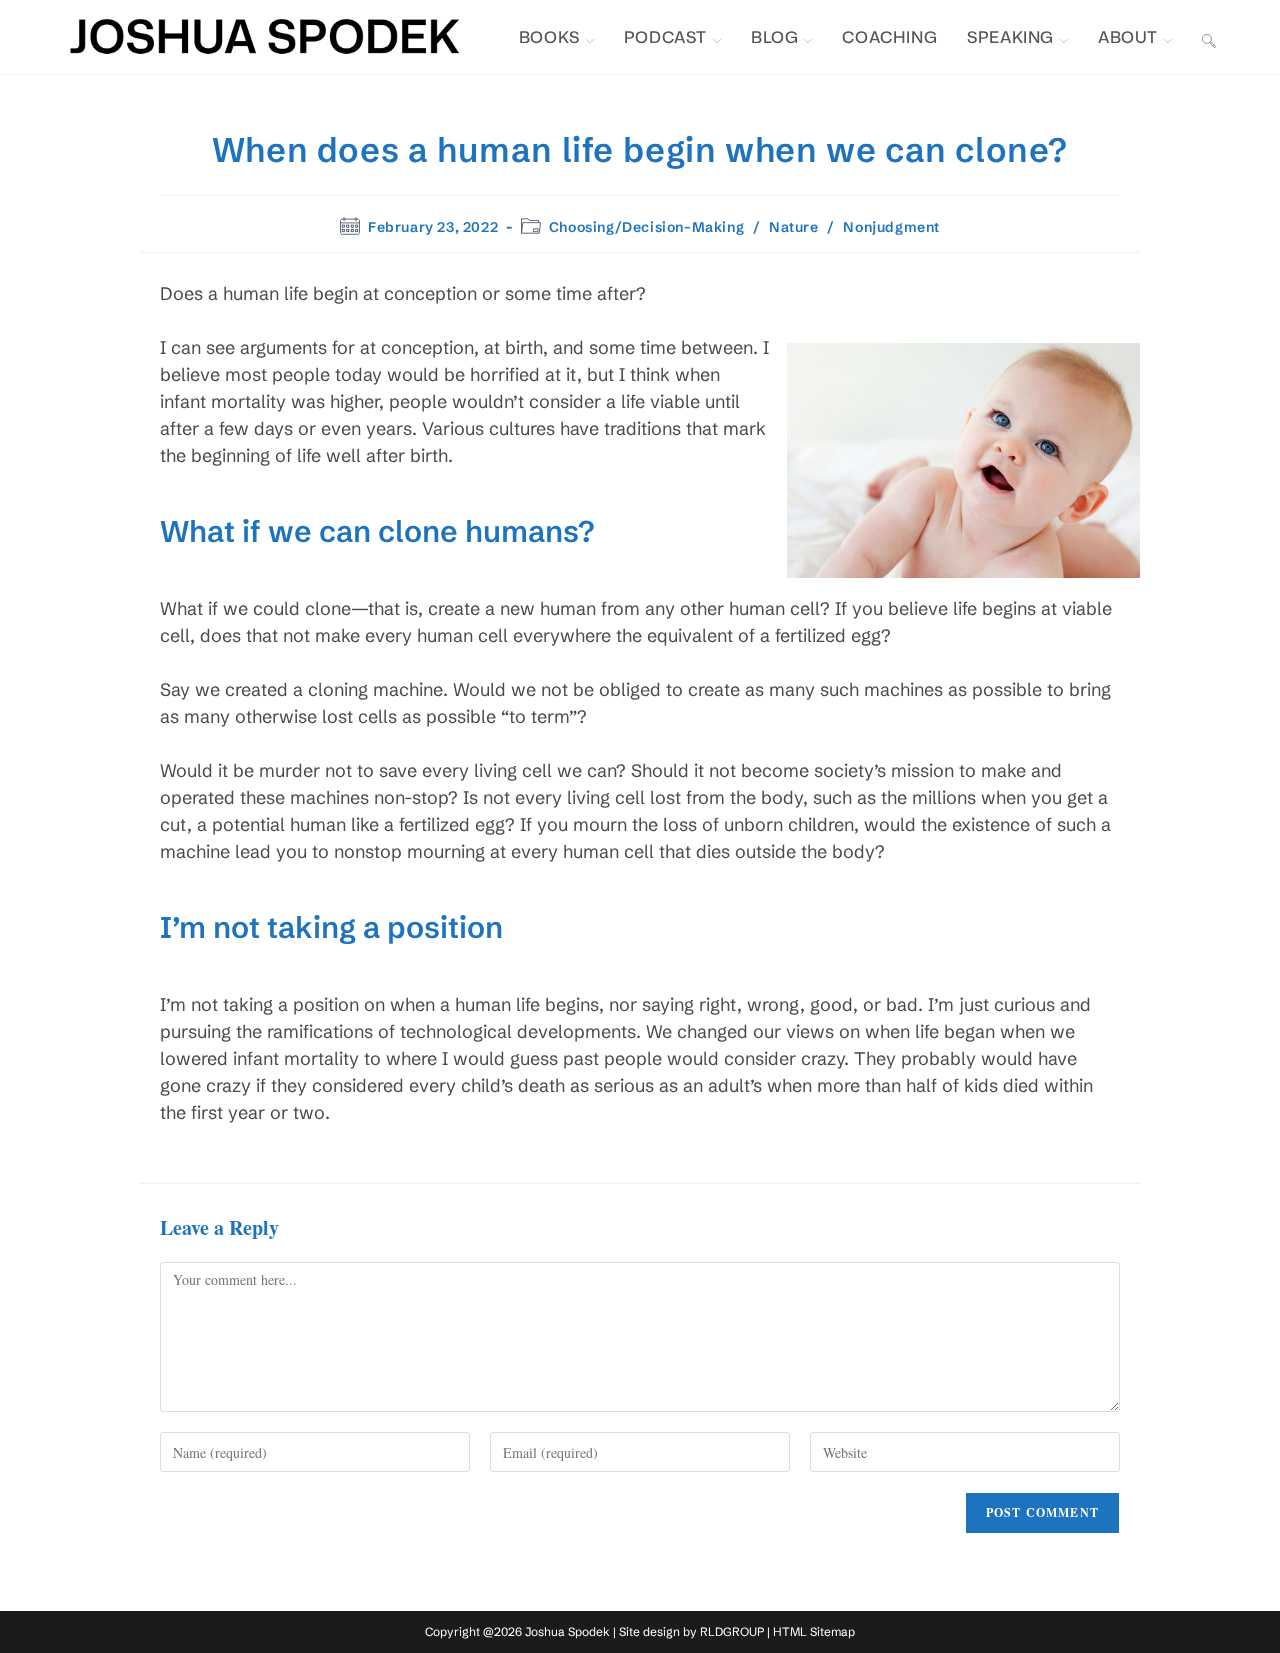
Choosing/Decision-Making (646, 227)
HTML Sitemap (814, 1631)
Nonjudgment (891, 227)
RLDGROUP (732, 1631)
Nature (794, 227)
